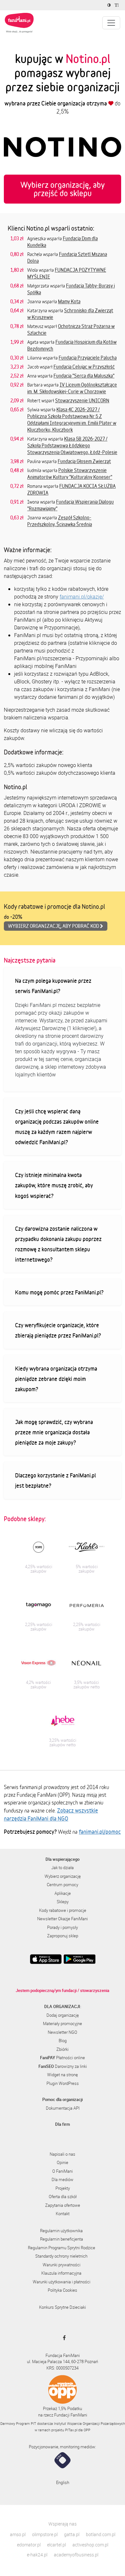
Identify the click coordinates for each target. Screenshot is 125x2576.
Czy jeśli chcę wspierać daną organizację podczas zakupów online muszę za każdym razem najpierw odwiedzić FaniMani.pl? (57, 1127)
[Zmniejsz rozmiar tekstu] (117, 5)
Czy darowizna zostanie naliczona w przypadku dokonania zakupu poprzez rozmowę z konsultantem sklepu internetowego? (58, 1244)
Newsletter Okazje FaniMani (63, 1919)
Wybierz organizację (63, 1876)
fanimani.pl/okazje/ (82, 597)
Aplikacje (63, 1893)
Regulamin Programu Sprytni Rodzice (62, 2248)
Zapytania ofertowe (63, 2205)
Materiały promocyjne (63, 2023)
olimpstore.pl (45, 2534)
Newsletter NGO (63, 2032)
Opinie (63, 2162)
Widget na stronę (63, 2075)
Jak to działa (63, 1868)
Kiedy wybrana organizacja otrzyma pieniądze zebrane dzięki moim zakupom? (56, 1379)
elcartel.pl (57, 2545)
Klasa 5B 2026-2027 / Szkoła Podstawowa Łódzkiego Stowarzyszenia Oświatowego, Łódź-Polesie (72, 445)
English (63, 2482)
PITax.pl (71, 2430)
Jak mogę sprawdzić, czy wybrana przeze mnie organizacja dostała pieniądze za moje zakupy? (54, 1432)
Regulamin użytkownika (61, 2231)
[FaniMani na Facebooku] (63, 2338)
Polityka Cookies (63, 2290)
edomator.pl (29, 2545)
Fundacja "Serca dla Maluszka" (84, 376)
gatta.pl (72, 2534)
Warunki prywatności (62, 2265)
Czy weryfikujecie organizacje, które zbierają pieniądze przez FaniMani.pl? (58, 1330)
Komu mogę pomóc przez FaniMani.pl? (59, 1292)
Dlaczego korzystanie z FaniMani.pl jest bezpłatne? (55, 1480)
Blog (63, 2041)
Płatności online (63, 2058)
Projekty (63, 2188)
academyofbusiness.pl (76, 2555)
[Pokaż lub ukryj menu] (111, 23)
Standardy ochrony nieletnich (61, 2256)
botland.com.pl (101, 2534)
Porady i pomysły (63, 1927)
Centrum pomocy (63, 1885)
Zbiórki (63, 2049)
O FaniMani (63, 2171)
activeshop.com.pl (90, 2545)
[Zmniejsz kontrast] (110, 5)
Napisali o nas (63, 2154)
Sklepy (63, 1902)
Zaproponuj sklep (63, 1936)
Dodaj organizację (63, 2015)
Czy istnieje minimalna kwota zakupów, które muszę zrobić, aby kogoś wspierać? (54, 1185)
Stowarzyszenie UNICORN (82, 400)
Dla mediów (63, 2179)
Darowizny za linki (63, 2066)
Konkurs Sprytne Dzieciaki (63, 2307)
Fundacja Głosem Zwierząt (84, 461)
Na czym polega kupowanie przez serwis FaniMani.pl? (53, 986)
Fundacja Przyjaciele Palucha (88, 358)
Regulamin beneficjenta (62, 2239)
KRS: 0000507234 (63, 2368)
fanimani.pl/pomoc (100, 1832)
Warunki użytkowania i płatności (62, 2282)
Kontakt (63, 2214)
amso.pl (18, 2534)
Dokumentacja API (63, 2108)
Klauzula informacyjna (61, 2273)
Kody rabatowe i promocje (63, 1910)
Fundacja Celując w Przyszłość (84, 367)
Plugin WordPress (63, 2083)
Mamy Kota (69, 301)
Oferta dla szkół (63, 2197)
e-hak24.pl (37, 2555)
